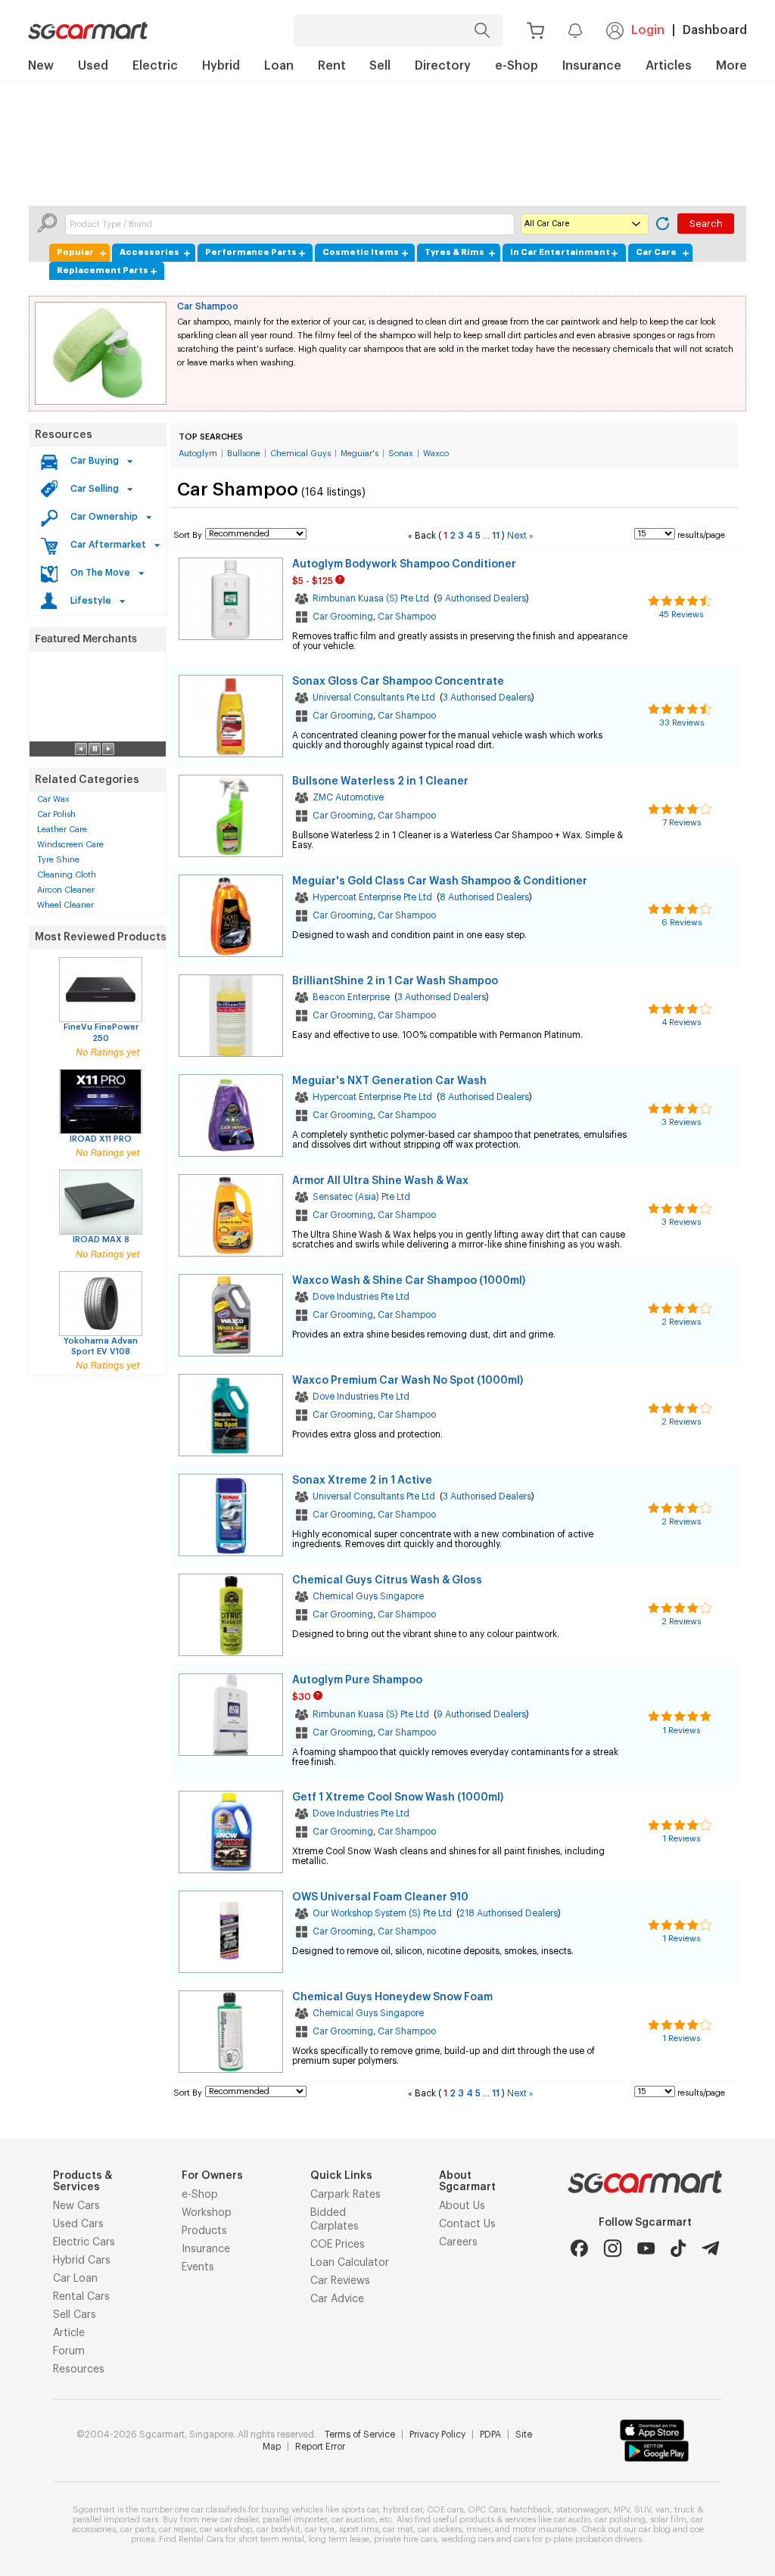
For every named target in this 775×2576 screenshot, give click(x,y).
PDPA (490, 2435)
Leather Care (62, 830)
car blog (655, 2529)
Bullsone (244, 454)
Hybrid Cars (82, 2261)
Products (204, 2231)
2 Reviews (681, 1322)
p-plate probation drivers (593, 2539)
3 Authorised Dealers (487, 698)
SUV (643, 2510)
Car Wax (53, 799)
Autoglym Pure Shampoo (357, 1680)
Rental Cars (81, 2297)
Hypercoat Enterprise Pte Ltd (372, 897)
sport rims (359, 2529)
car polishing (620, 2520)
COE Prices (338, 2245)
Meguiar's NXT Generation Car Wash (389, 1081)
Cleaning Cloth (67, 875)
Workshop (207, 2213)
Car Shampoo (208, 306)
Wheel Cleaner (65, 905)
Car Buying (95, 461)
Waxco (436, 454)
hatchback (531, 2510)
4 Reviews (682, 1022)
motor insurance (545, 2529)
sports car (360, 2510)
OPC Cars (487, 2510)
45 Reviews (681, 615)
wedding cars (468, 2539)
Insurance (206, 2249)
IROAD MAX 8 (101, 1240)
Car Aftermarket (108, 545)
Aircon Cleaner (66, 890)
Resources (64, 435)
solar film (668, 2520)
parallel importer (295, 2520)
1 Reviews (682, 1731)
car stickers (440, 2529)
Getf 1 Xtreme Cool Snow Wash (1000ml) (398, 1798)
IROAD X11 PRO (101, 1139)
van (663, 2510)
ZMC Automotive (348, 797)
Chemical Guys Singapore (368, 1596)
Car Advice (337, 2299)
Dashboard (715, 30)
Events (198, 2267)
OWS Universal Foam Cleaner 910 (380, 1897)
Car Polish (56, 814)
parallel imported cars (115, 2520)
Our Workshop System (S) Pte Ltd (382, 1913)
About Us (462, 2206)
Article (69, 2333)
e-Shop (200, 2195)
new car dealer (230, 2520)
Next (520, 536)
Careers (458, 2242)
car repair (177, 2529)
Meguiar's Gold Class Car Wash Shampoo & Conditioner (440, 881)
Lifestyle (91, 601)
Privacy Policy (437, 2435)
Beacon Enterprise (351, 997)
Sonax (401, 454)
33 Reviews (682, 723)
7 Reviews (682, 823)
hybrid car (403, 2510)
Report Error (320, 2447)
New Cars (76, 2206)
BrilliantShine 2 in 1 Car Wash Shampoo (395, 981)
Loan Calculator (350, 2263)
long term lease (339, 2539)
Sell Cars (75, 2315)
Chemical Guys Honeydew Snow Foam (392, 1997)
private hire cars (405, 2539)
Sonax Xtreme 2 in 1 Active (362, 1481)
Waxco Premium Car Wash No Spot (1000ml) (408, 1381)
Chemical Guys (300, 454)
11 (496, 536)
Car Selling (95, 489)
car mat (398, 2529)
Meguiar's (359, 454)
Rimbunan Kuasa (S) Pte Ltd (371, 598)
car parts (137, 2529)
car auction (353, 2520)
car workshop (226, 2529)
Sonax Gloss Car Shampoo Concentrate (398, 682)
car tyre (320, 2529)
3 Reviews (681, 1122)
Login (648, 30)
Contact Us (467, 2224)
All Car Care (547, 224)
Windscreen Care (70, 845)
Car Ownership (104, 517)
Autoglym (198, 454)
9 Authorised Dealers (481, 598)
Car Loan (75, 2279)
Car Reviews (340, 2281)
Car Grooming (343, 617)
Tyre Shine (58, 860)
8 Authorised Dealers (484, 897)
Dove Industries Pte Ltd (361, 1297)
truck (685, 2510)
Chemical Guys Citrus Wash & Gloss (387, 1580)
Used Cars (78, 2224)
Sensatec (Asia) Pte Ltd (361, 1197)
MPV (622, 2510)
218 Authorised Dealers (509, 1913)
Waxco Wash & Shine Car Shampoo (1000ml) (409, 1281)
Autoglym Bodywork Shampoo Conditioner (404, 564)
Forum (69, 2351)
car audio (572, 2520)
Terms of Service (360, 2435)
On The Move (100, 573)
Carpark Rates (345, 2195)
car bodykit (279, 2529)
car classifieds (219, 2510)
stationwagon (583, 2510)
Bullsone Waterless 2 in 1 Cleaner (380, 782)
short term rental (271, 2539)
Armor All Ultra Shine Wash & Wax (380, 1181)
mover (478, 2529)
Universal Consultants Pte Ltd (374, 698)
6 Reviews (682, 923)
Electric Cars (84, 2242)
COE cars (445, 2510)
